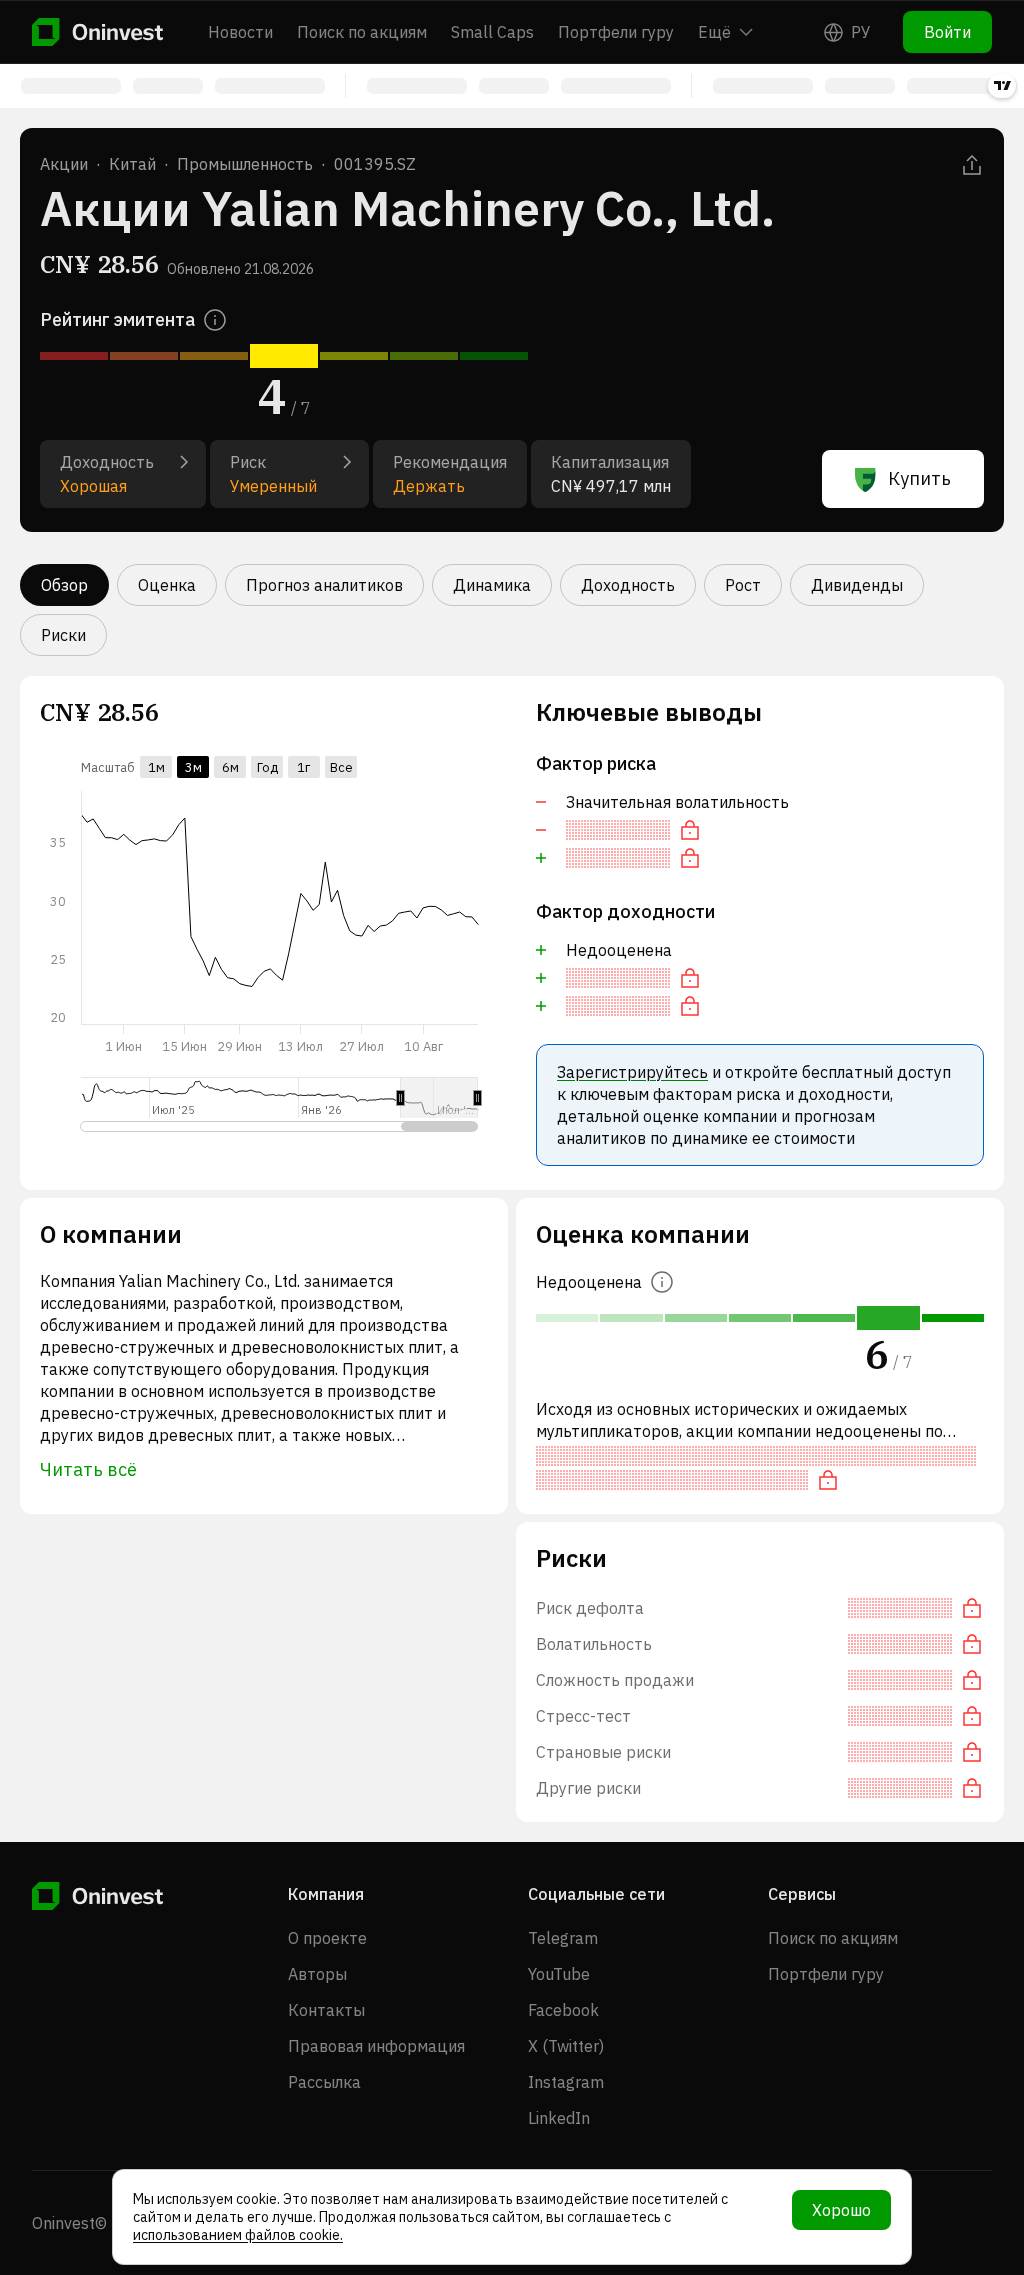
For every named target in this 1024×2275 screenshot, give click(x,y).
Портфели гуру (616, 32)
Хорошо (841, 2210)
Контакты (326, 2010)
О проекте (327, 1938)
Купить (919, 478)
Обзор (64, 585)
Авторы (317, 1974)
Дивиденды (857, 585)
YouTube (559, 1974)
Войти (947, 32)
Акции (64, 164)
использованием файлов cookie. (238, 2235)
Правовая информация (376, 2046)
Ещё (714, 32)
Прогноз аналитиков (324, 585)
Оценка (167, 585)
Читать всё (88, 1469)
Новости (240, 32)
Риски (63, 635)
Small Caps (492, 32)
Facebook (563, 2010)
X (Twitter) (566, 2046)
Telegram (563, 1938)
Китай (132, 164)
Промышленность (245, 164)
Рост (743, 585)
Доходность (628, 585)
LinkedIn (559, 2118)
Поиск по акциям (362, 32)
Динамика (492, 585)
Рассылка (324, 2082)
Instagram (566, 2082)
